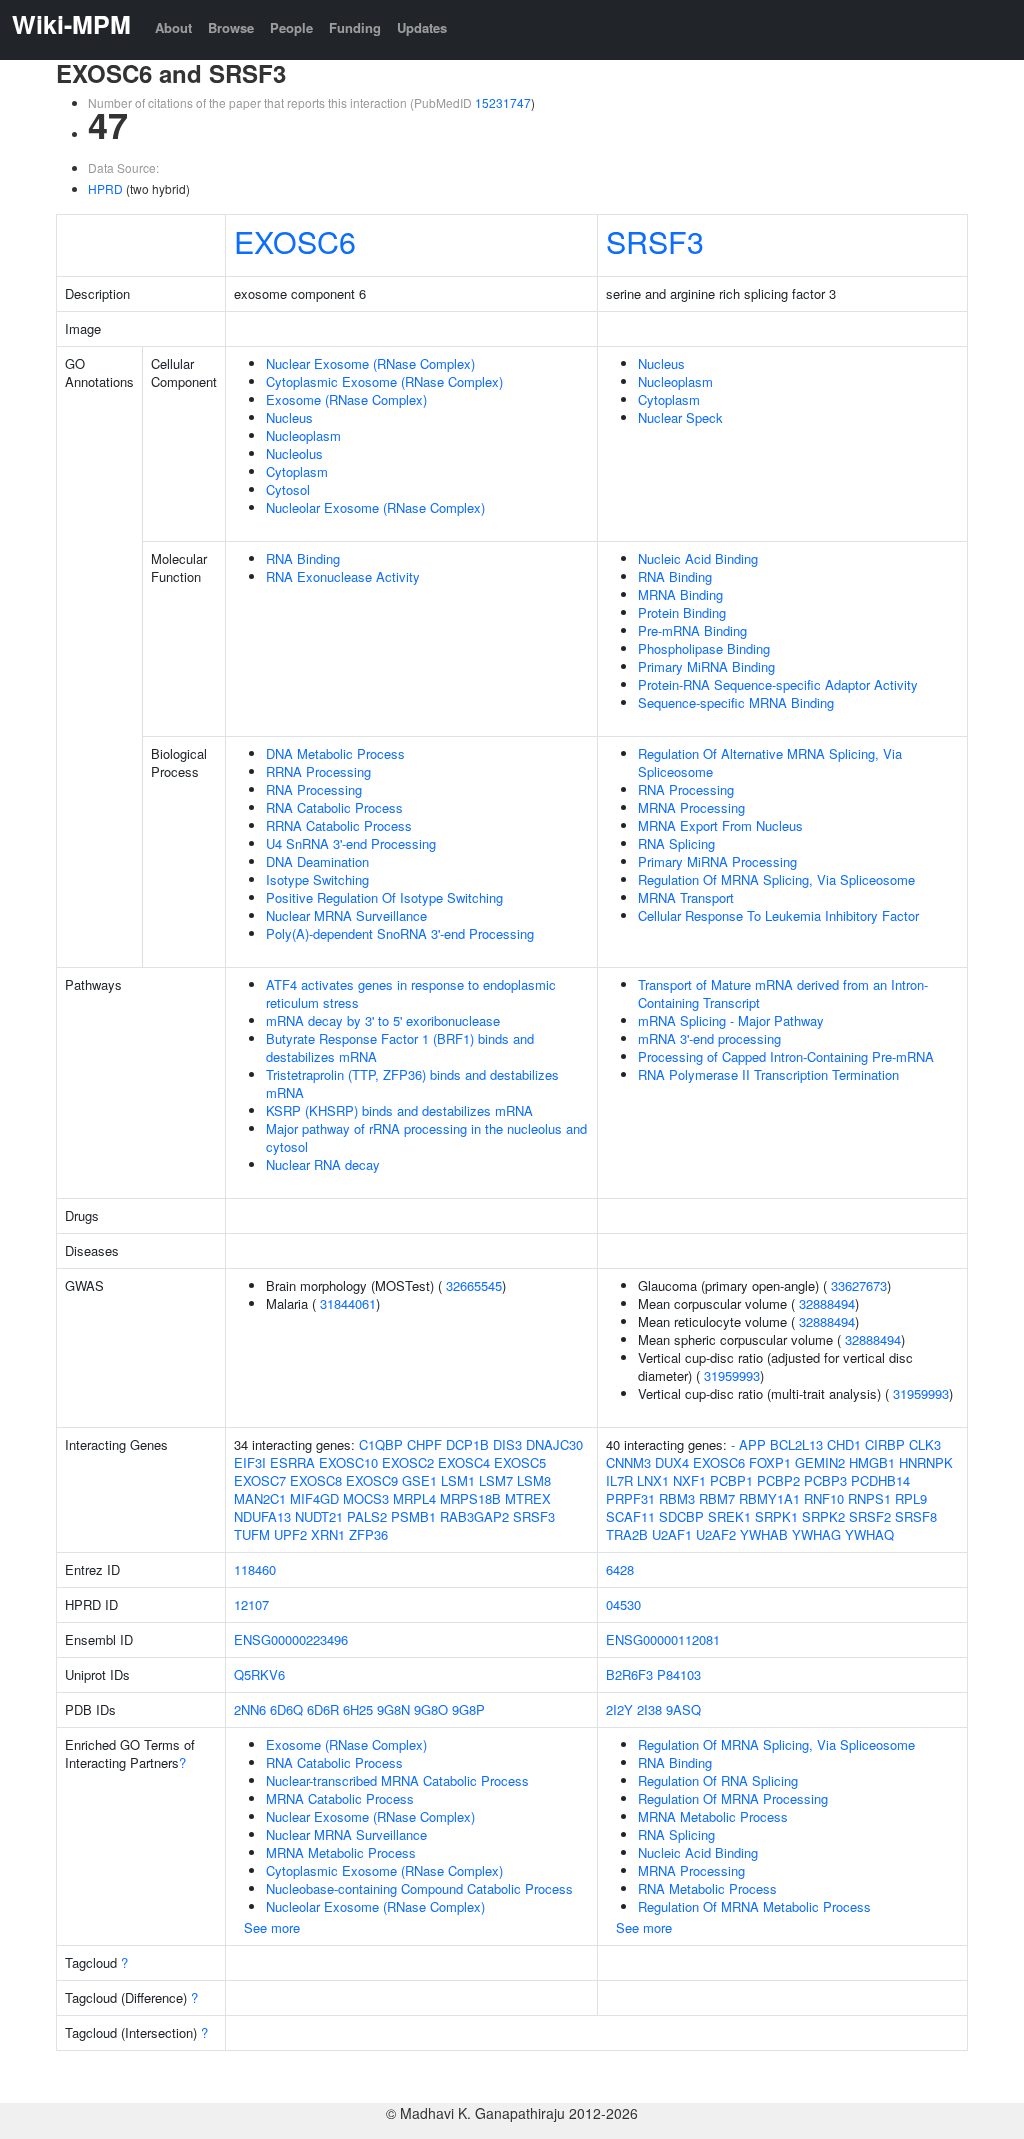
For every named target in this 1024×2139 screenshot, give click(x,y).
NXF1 (689, 1480)
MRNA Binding (680, 594)
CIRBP (885, 1444)
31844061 (348, 1303)
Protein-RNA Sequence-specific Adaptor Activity (778, 684)
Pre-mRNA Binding (692, 630)
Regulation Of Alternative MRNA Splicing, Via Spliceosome (770, 762)
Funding (355, 27)
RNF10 (824, 1498)
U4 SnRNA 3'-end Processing (351, 843)
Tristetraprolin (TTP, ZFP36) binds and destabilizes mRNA (412, 1083)
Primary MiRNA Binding (706, 666)
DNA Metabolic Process (335, 753)
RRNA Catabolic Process (339, 825)
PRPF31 (630, 1498)
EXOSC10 (348, 1462)
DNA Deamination (317, 861)
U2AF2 (716, 1534)
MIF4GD (314, 1498)
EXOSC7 (260, 1480)
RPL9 (911, 1498)
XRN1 (328, 1534)
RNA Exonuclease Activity (343, 576)
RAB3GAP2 (474, 1516)
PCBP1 (731, 1480)
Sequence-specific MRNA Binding (736, 702)
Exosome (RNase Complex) (346, 399)
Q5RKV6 (259, 1674)
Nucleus (289, 417)
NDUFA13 (262, 1516)
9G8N (393, 1709)
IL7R (619, 1480)
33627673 (859, 1285)
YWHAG (816, 1534)
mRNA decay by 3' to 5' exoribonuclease (383, 1020)
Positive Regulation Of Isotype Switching (384, 897)
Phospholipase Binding (704, 648)
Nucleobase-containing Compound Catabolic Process (419, 1888)
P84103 (679, 1674)
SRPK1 (776, 1516)
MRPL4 (414, 1498)
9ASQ (683, 1709)
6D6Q (286, 1709)
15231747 (503, 102)
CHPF (424, 1444)
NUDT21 (319, 1516)
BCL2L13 (796, 1444)
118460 (255, 1569)
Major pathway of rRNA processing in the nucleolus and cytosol (426, 1137)
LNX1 (653, 1480)
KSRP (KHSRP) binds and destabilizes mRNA (399, 1110)
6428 (620, 1569)
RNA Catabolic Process (334, 807)
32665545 (474, 1285)
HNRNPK (926, 1462)
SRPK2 (823, 1516)
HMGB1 (872, 1462)
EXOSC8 (316, 1480)
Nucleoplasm (303, 435)
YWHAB (764, 1534)
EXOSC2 (408, 1462)
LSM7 (496, 1480)
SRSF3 (655, 241)
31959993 (732, 1375)
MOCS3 (366, 1498)
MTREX (528, 1498)
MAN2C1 (260, 1498)
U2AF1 (672, 1534)
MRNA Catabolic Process (340, 1798)
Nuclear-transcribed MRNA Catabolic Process (397, 1780)
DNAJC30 (554, 1444)
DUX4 (672, 1462)
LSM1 (458, 1480)
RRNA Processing (318, 771)
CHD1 (844, 1444)
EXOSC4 (464, 1462)
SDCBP (681, 1516)
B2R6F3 (629, 1674)
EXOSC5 (520, 1462)
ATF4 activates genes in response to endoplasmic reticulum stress (411, 993)
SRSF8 (916, 1516)
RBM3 (677, 1498)
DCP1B (467, 1444)
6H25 (358, 1709)
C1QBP (381, 1444)
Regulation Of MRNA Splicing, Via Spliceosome (776, 879)
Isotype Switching (317, 879)
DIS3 (507, 1444)
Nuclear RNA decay (323, 1164)
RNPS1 (869, 1498)
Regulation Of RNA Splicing (718, 1780)
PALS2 (367, 1516)
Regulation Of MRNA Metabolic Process (754, 1906)
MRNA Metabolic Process (341, 1852)
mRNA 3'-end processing (709, 1038)
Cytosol (288, 489)
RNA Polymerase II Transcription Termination (768, 1074)
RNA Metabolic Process (707, 1888)
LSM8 (534, 1480)
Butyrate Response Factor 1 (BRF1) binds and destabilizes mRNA (400, 1047)
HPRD (105, 188)
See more (272, 1927)
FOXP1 (770, 1462)
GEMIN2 (820, 1462)
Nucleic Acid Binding (698, 558)
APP (752, 1444)
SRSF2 (870, 1516)
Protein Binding (682, 612)
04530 (623, 1604)
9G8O (431, 1709)
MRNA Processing (691, 807)
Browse (231, 27)
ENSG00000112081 (663, 1639)
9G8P (468, 1709)
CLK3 (925, 1444)
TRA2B (627, 1534)
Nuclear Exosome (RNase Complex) (370, 363)
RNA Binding (303, 558)
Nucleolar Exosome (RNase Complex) (375, 507)
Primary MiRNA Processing (717, 861)
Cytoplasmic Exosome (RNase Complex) (384, 381)
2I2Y (619, 1709)
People (291, 27)
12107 (251, 1604)
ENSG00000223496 (291, 1639)
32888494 (827, 1303)
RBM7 (717, 1498)
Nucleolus (294, 453)
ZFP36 (368, 1534)
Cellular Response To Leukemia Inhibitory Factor (778, 915)
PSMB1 (413, 1516)
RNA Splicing (676, 843)
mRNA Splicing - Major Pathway (731, 1020)
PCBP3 (825, 1480)
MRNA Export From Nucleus (720, 825)
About (173, 27)
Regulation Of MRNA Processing (733, 1798)
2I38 (649, 1709)
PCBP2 (778, 1480)
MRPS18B (470, 1498)
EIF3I (250, 1462)
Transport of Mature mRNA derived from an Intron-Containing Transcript (783, 993)
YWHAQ (869, 1534)
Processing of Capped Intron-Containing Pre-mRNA (786, 1056)
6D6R (323, 1709)
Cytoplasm (297, 471)
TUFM (252, 1534)
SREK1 (729, 1516)
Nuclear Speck (680, 417)
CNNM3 (628, 1462)
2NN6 (250, 1709)
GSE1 (419, 1480)
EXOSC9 (372, 1480)
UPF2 (290, 1534)
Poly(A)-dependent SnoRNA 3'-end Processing (400, 933)
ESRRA (292, 1462)
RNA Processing (314, 789)
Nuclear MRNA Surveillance (346, 915)
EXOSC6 (295, 241)
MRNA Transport (686, 897)
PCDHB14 (880, 1480)
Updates (422, 27)
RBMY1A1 (769, 1498)
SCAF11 (630, 1516)
